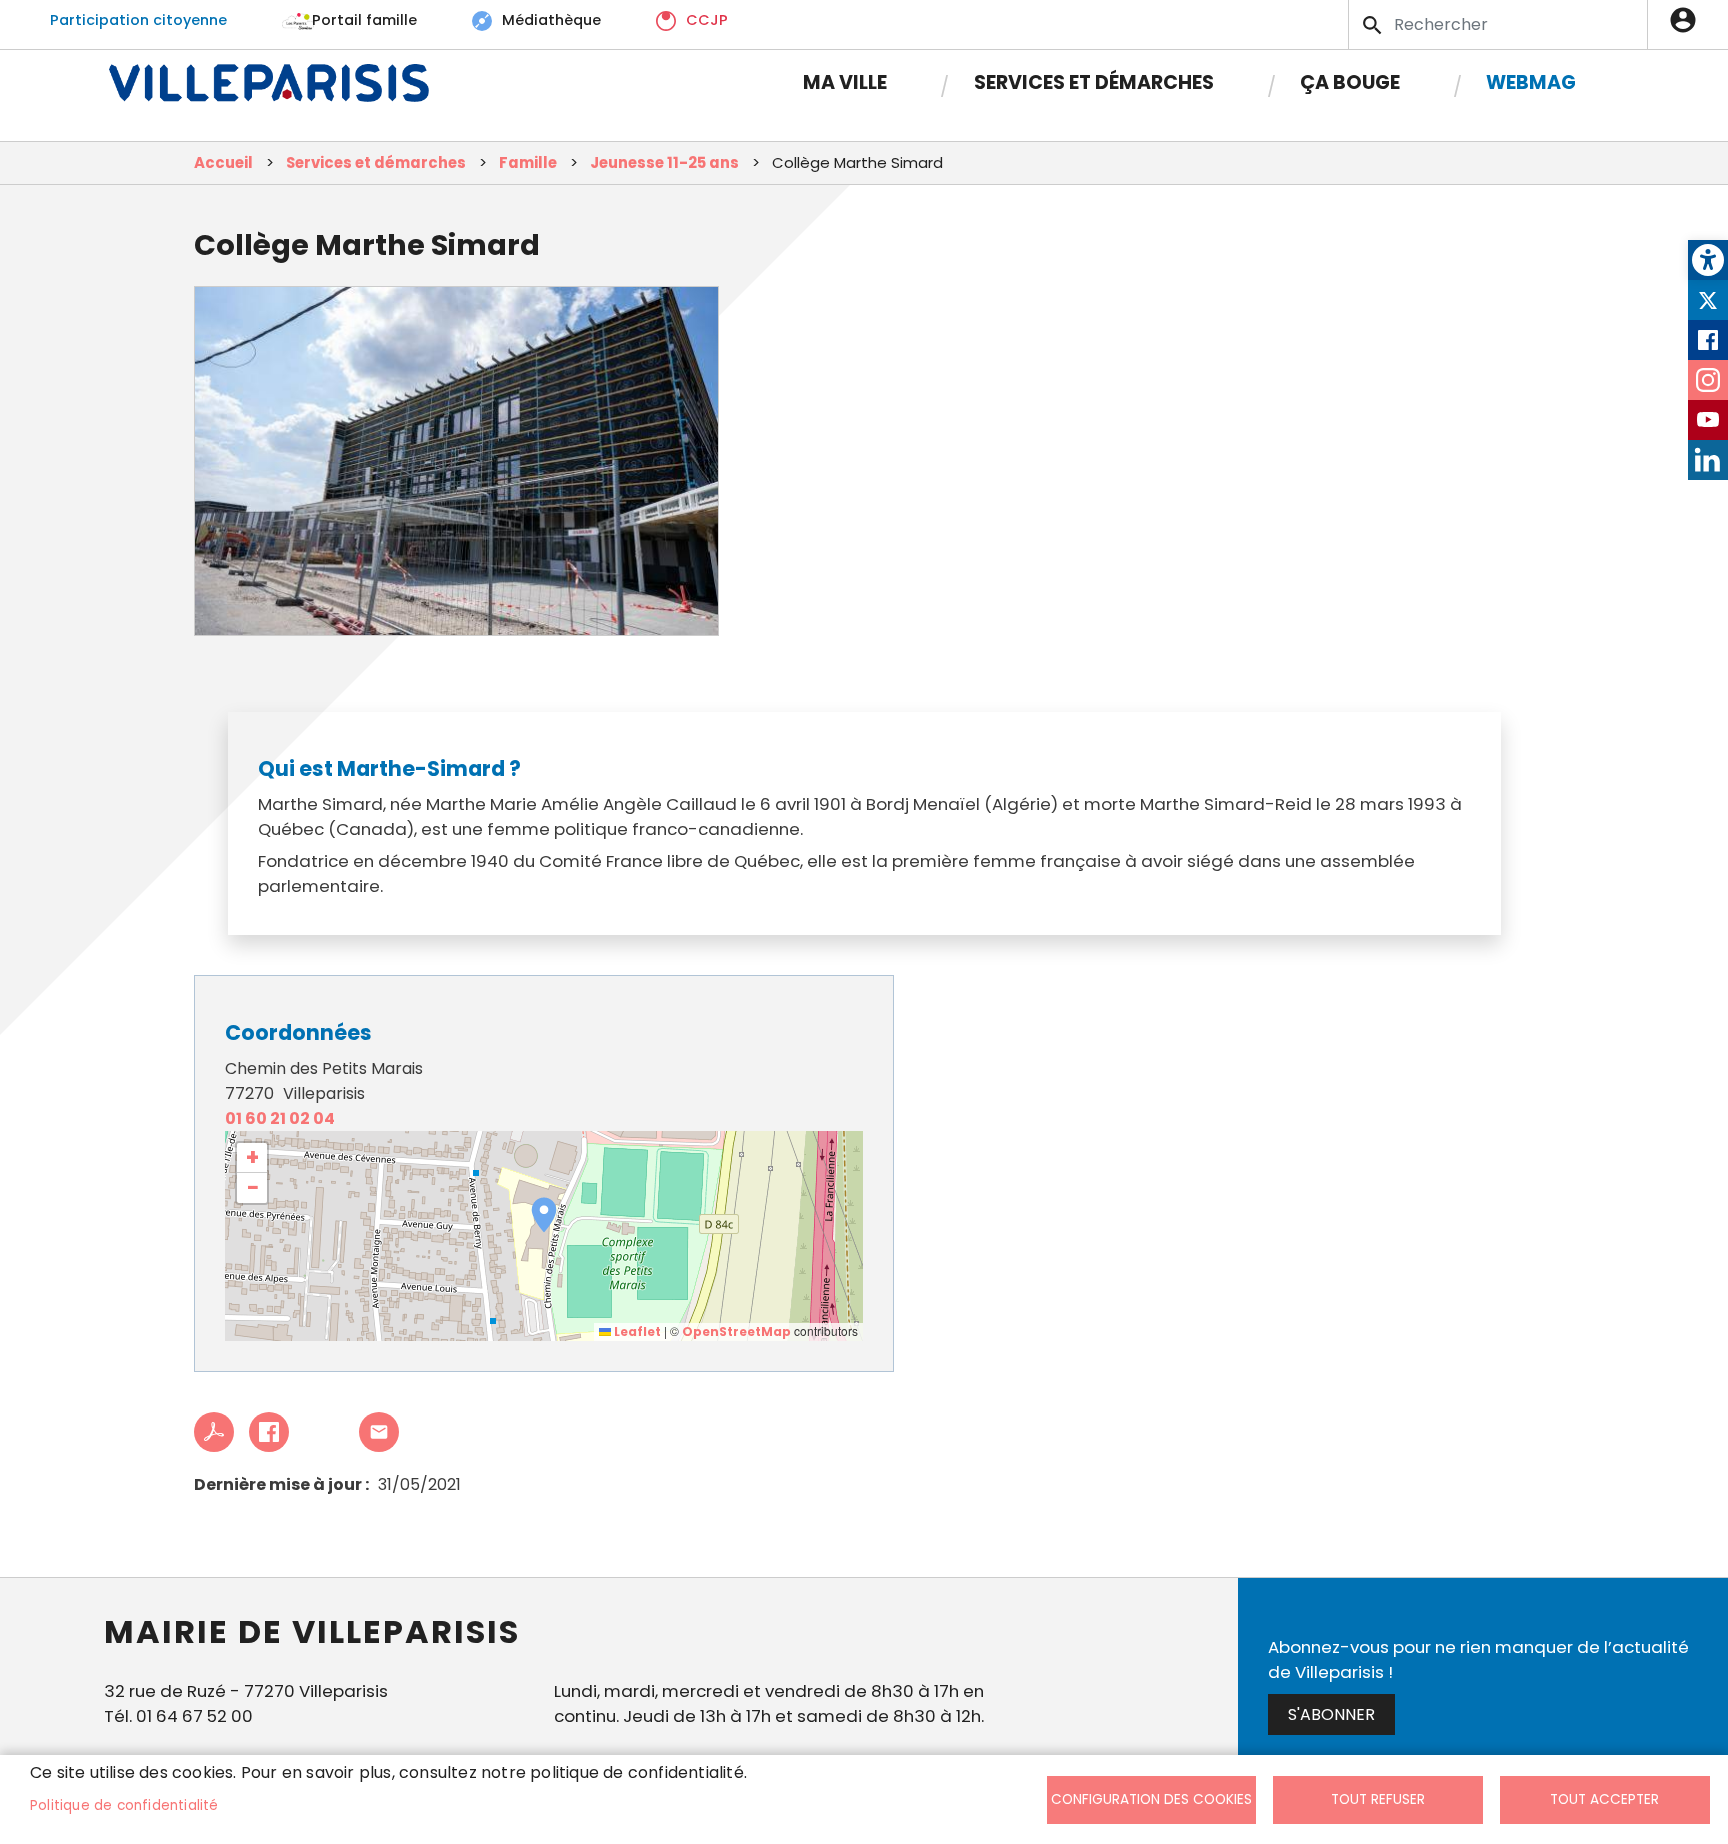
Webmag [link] (1531, 82)
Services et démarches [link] (1094, 82)
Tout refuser (1378, 1799)
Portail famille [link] (364, 20)
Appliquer (1374, 25)
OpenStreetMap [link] (736, 1331)
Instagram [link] (1708, 380)
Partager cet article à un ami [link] (379, 1432)
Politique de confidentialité (124, 1805)
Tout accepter (1604, 1799)
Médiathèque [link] (551, 20)
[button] (544, 1215)
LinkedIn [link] (1708, 460)
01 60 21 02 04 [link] (280, 1118)
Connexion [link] (1688, 20)
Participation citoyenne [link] (138, 20)
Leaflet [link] (636, 1331)
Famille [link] (528, 162)
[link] (1708, 260)
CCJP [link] (707, 20)
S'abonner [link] (1331, 1714)
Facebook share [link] (269, 1432)
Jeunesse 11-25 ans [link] (664, 162)
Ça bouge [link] (1350, 82)
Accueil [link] (223, 162)
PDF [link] (214, 1432)
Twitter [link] (1708, 300)
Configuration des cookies (1151, 1799)
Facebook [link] (1708, 340)
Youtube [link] (1708, 420)
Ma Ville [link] (845, 82)
